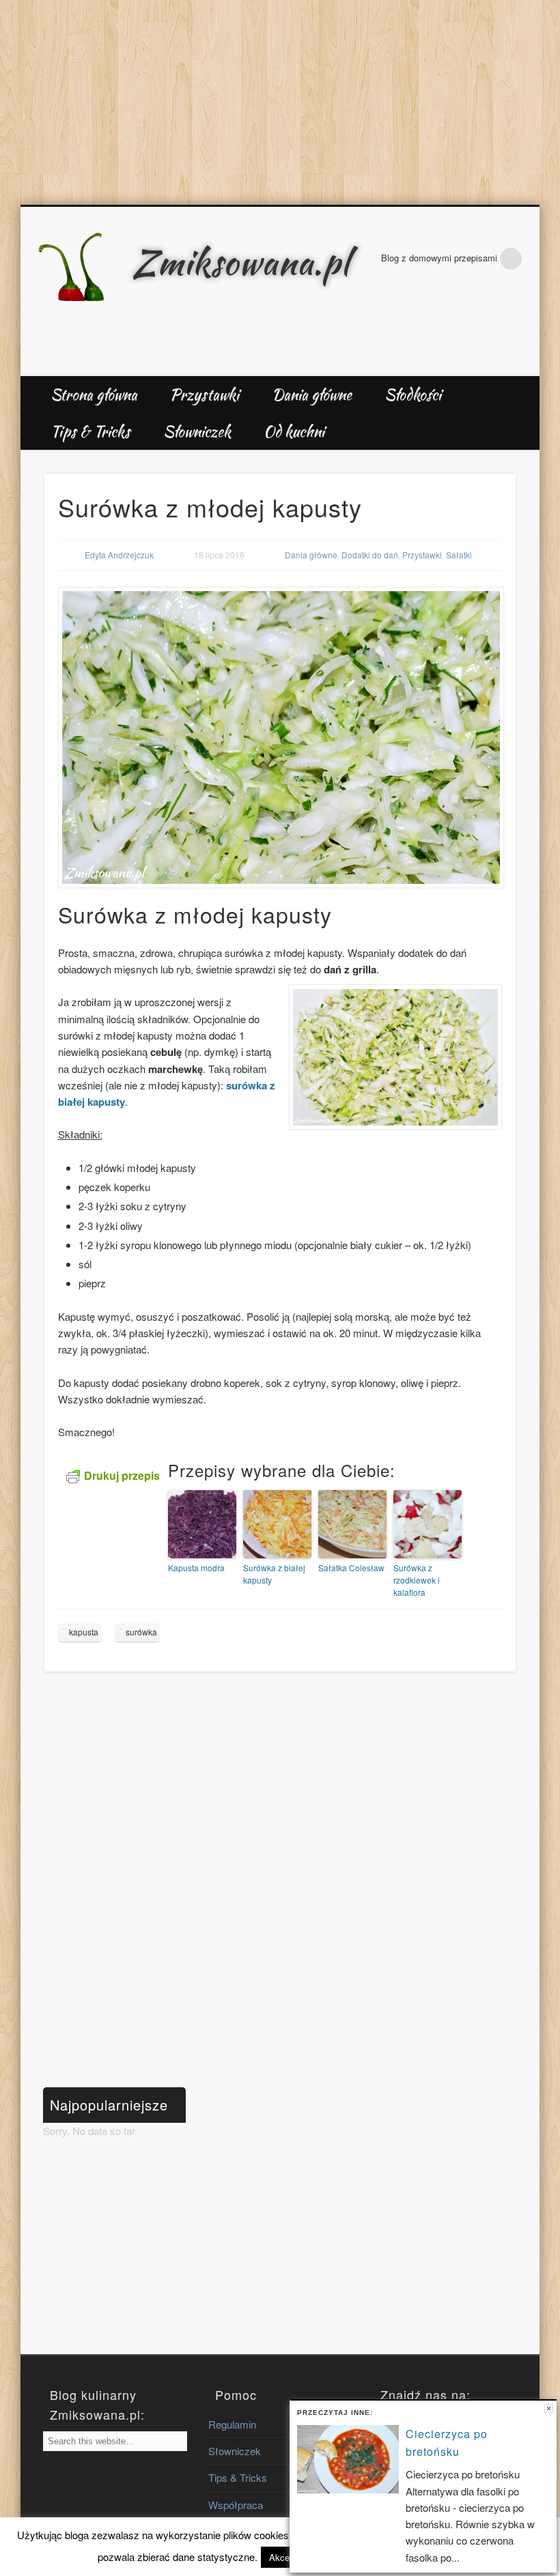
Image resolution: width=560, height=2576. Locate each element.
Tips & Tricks (90, 431)
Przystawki (205, 395)
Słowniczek (197, 431)
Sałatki (459, 555)
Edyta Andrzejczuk (119, 555)
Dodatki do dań (370, 555)
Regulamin (232, 2424)
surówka (141, 1632)
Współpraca (236, 2505)
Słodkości (413, 395)
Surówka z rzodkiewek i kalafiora (417, 1580)
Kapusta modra (196, 1568)
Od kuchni (294, 431)
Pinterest (524, 361)
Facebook (496, 361)
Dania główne (312, 395)
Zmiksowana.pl (241, 262)
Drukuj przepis (122, 1475)
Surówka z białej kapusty (274, 1574)
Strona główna (94, 395)
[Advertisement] (280, 102)
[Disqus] (280, 1885)
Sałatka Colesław (351, 1568)
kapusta (84, 1632)
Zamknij (549, 2408)
